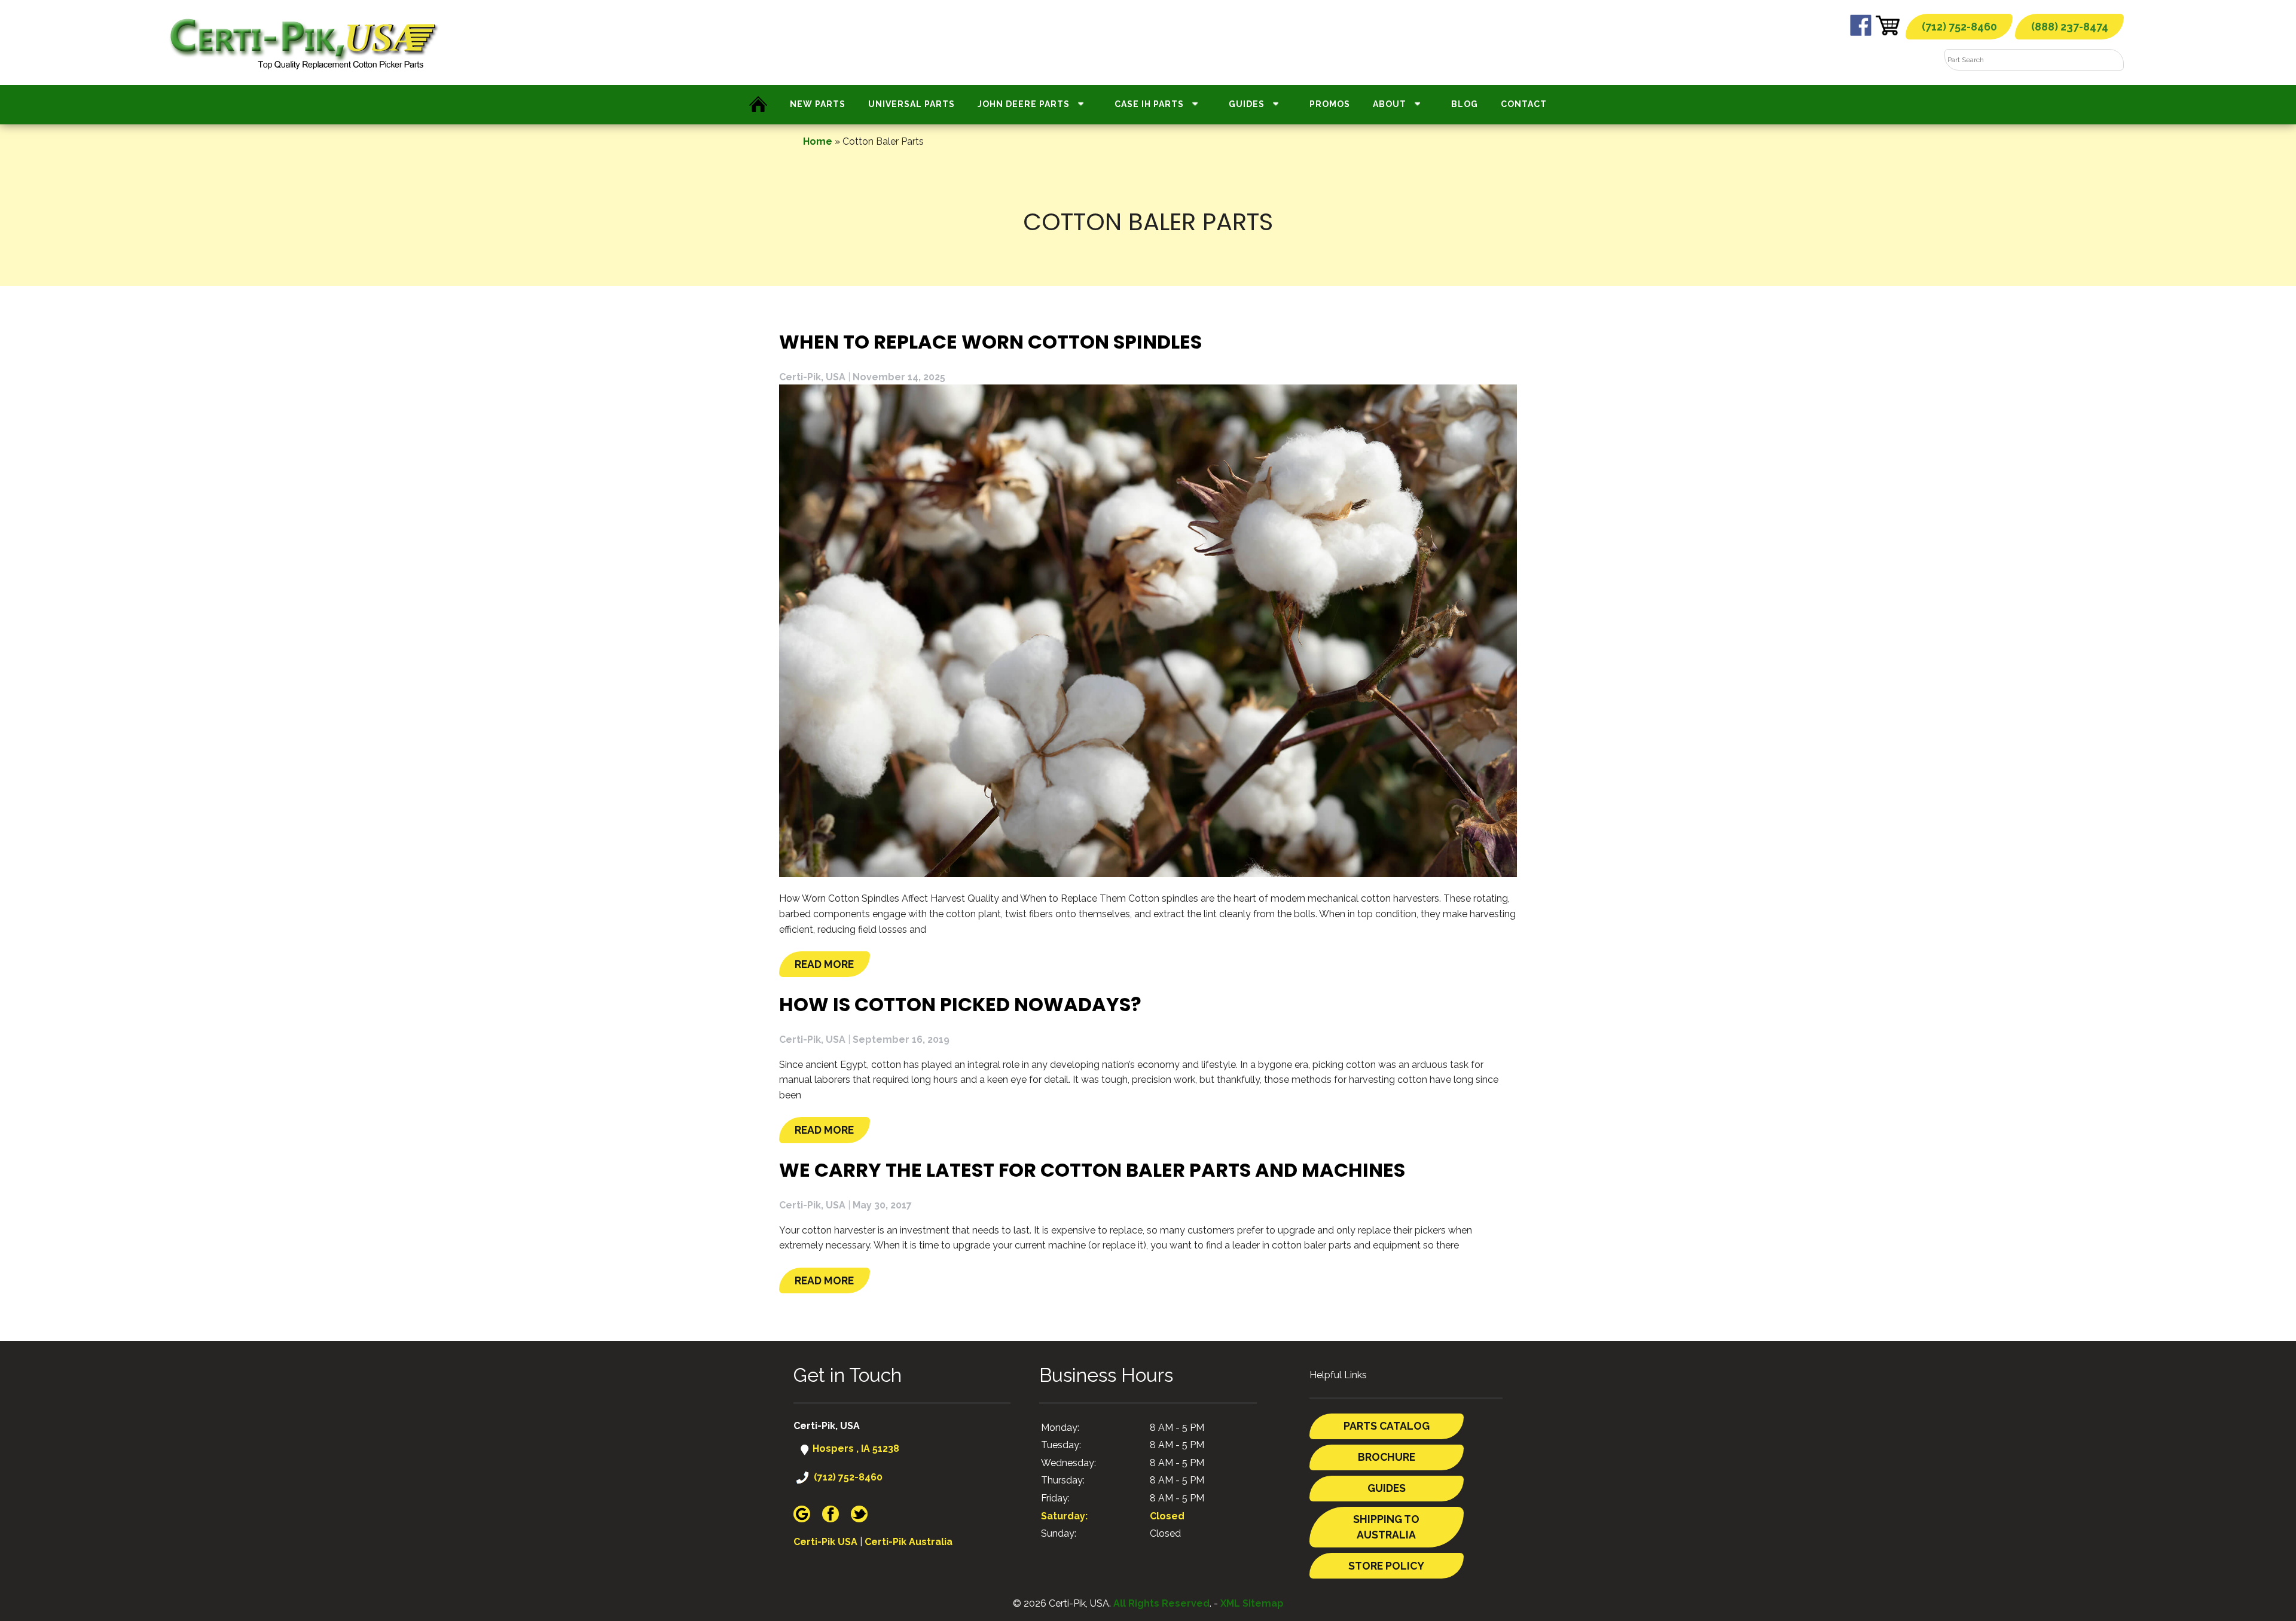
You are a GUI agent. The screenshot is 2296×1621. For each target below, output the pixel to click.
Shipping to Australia (1386, 1527)
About (1390, 104)
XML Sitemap (1252, 1603)
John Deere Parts (1024, 104)
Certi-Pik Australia (909, 1542)
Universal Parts (912, 104)
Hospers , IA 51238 (855, 1448)
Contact (1524, 104)
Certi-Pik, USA (812, 377)
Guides (1247, 104)
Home (818, 141)
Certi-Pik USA (825, 1542)
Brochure (1387, 1457)
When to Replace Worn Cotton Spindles (990, 342)
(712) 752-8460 (1959, 27)
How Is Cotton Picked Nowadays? (960, 1004)
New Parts (818, 104)
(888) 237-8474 (2070, 27)
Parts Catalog (1387, 1426)
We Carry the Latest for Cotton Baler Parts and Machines (1092, 1170)
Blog (1465, 104)
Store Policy (1386, 1566)
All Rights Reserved (1161, 1603)
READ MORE (824, 964)
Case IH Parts (1149, 104)
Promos (1330, 104)
